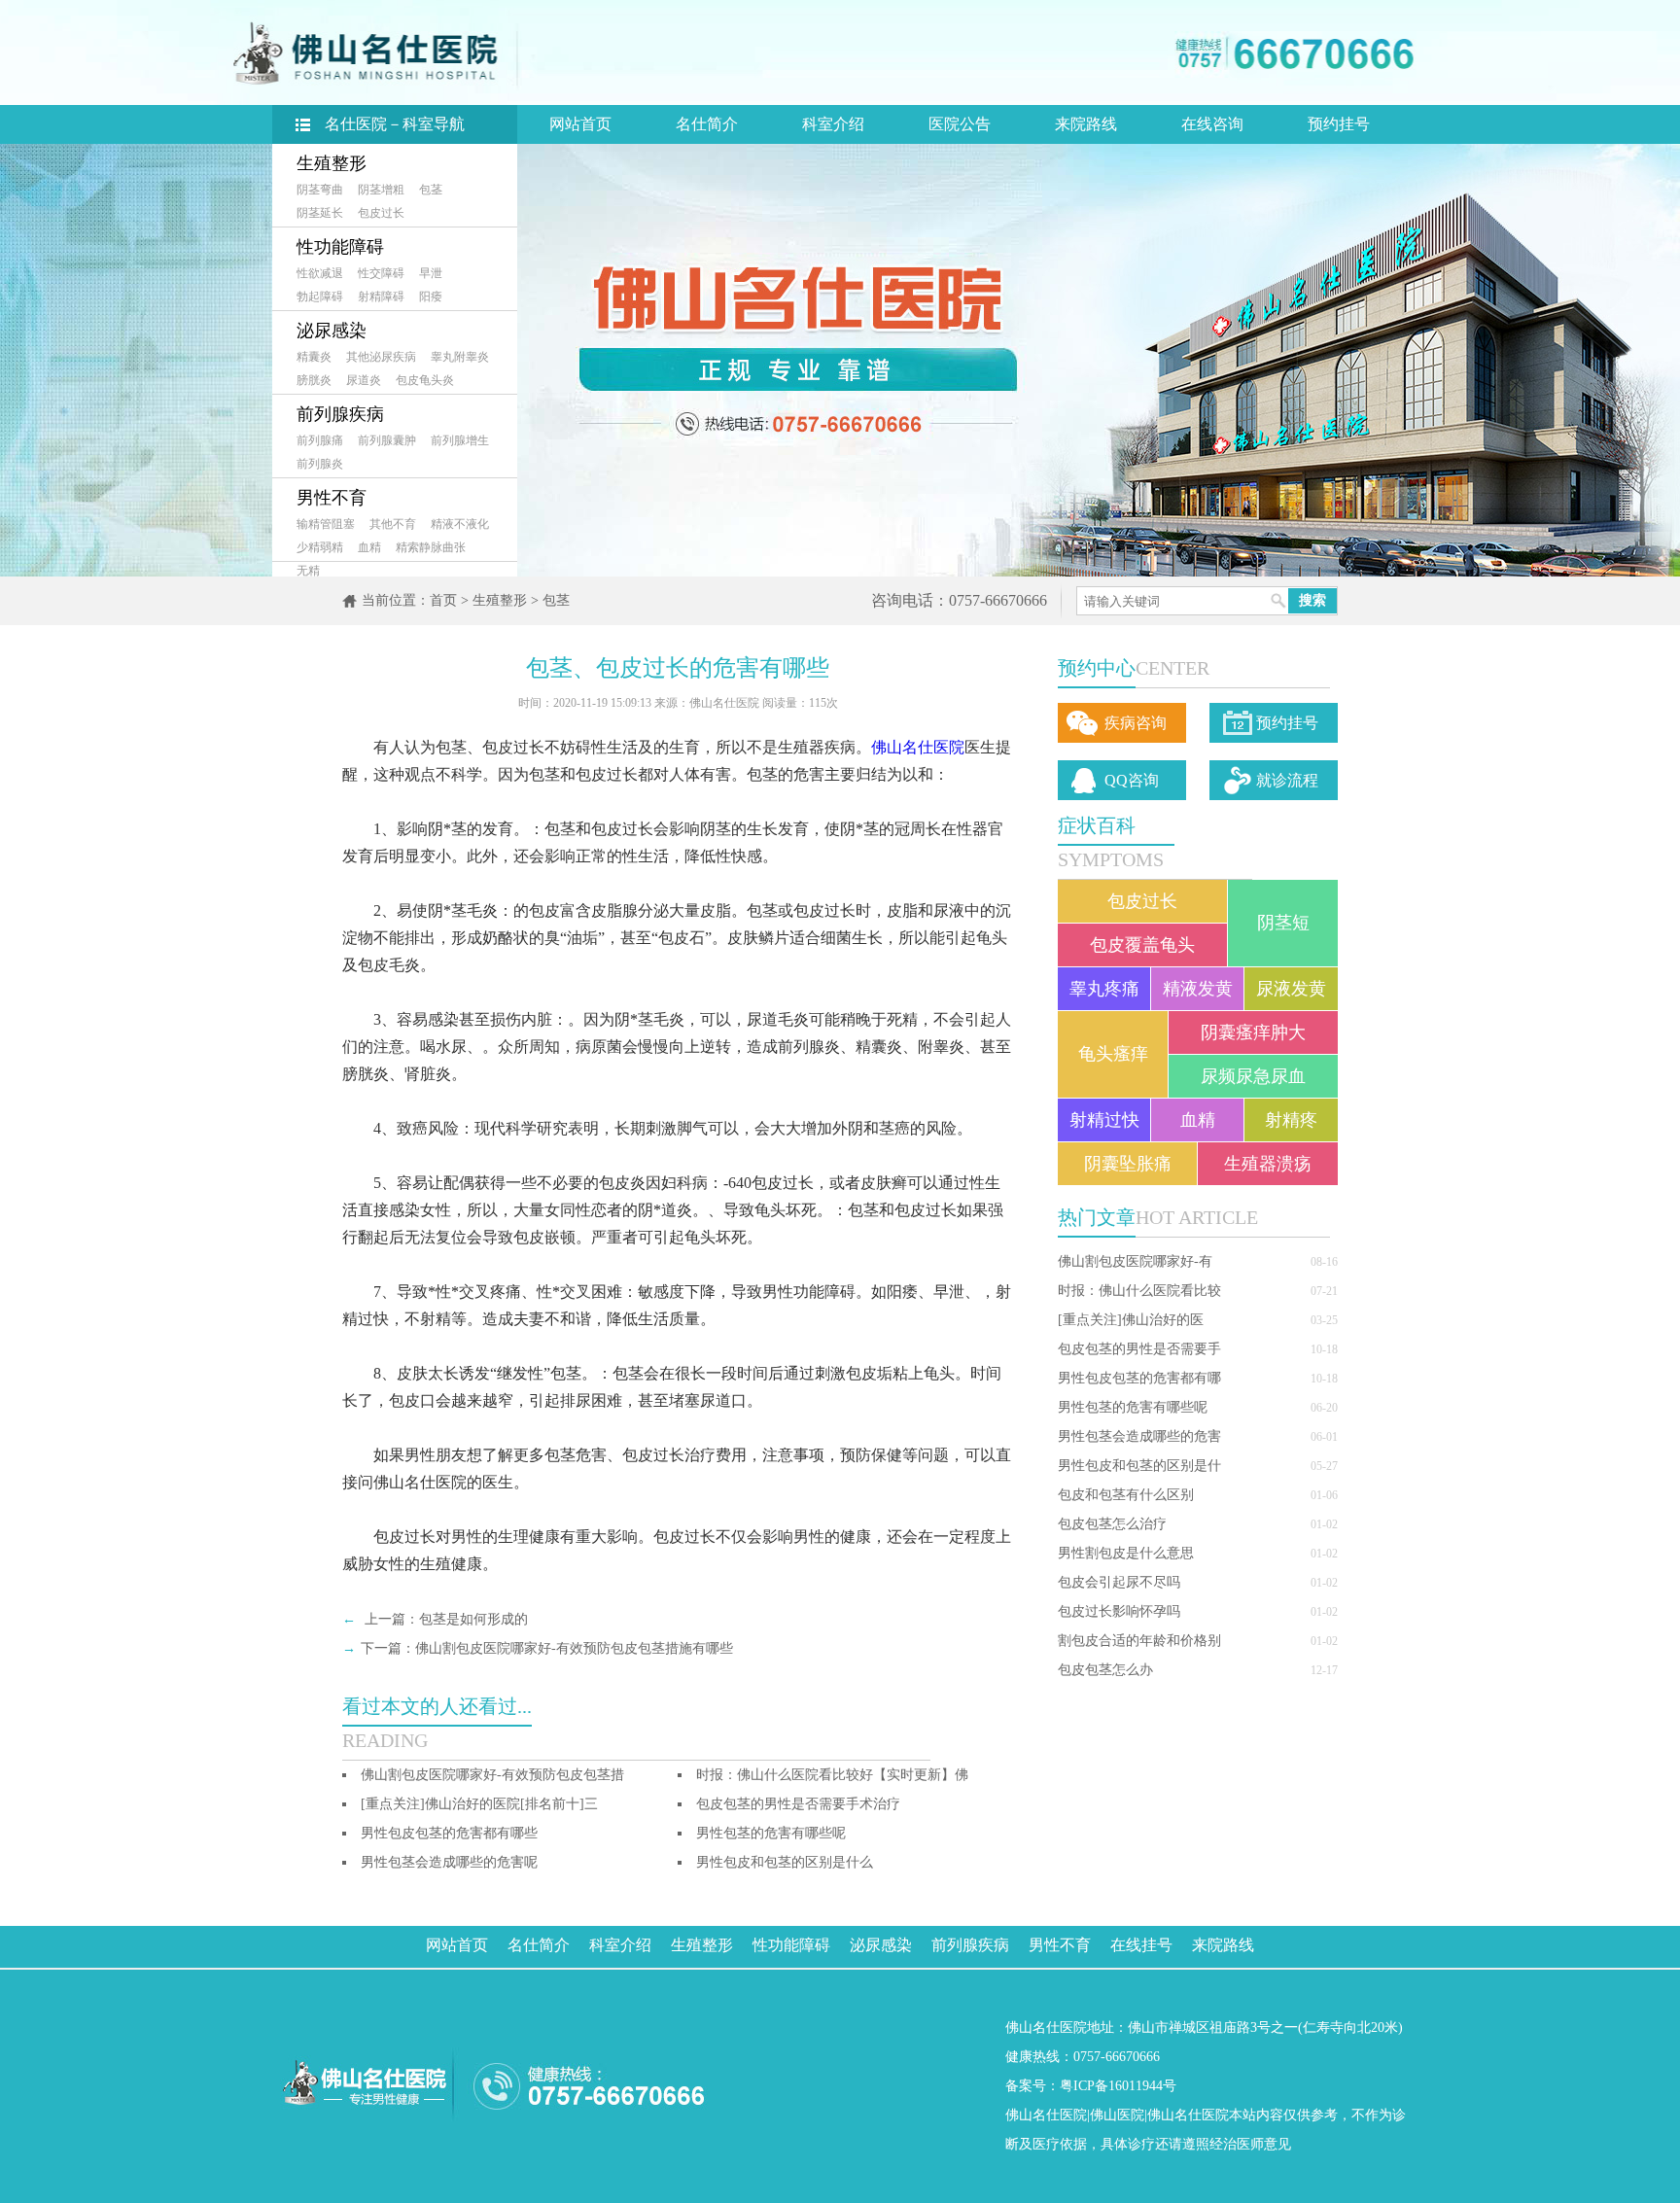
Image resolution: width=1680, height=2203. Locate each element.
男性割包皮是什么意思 (1126, 1553)
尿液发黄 (1291, 989)
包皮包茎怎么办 (1105, 1670)
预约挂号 (1339, 124)
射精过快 (1104, 1120)
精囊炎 (314, 357)
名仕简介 (707, 124)
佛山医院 (1117, 2115)
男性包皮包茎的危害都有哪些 (449, 1833)
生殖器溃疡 (1268, 1164)
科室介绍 (833, 124)
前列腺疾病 (340, 414)
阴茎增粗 (381, 190)
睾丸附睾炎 (460, 357)
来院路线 (1086, 124)
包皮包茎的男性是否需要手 (1139, 1349)
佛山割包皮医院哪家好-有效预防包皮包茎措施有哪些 (574, 1648)
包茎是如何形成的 (473, 1619)
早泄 (431, 273)
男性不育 (332, 498)
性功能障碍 (340, 247)
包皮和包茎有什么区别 (1126, 1495)
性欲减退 (320, 273)
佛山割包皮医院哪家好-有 (1135, 1261)
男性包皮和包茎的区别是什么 (785, 1862)
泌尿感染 (332, 331)
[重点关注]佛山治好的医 (1131, 1320)
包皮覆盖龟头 (1142, 945)
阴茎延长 (320, 213)
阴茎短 (1283, 923)
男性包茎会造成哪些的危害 (1139, 1436)
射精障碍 (381, 297)
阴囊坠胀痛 (1128, 1164)
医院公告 (960, 124)
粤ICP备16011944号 (1118, 2086)
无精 (308, 571)
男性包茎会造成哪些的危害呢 (449, 1862)
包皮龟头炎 (425, 380)
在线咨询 (1212, 124)
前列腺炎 (320, 464)
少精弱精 (320, 547)
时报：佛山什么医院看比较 (1139, 1291)
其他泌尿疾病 (381, 357)
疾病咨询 (1136, 723)
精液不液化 (460, 524)
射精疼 (1291, 1120)
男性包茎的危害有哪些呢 (1133, 1407)
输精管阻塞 (326, 524)
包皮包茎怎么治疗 (1112, 1524)
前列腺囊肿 (387, 440)
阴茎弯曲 (320, 190)
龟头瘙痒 (1113, 1054)
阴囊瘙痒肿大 (1253, 1032)
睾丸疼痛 (1104, 989)
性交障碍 (381, 273)
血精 (369, 547)
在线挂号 (1141, 1945)
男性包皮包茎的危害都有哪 (1139, 1378)
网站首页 (580, 124)
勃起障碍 (320, 297)
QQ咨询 (1132, 780)
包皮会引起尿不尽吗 (1119, 1582)
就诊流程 (1287, 780)
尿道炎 (364, 380)
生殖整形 (332, 163)
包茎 (431, 190)
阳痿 (431, 297)
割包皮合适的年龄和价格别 (1139, 1641)
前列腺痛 (320, 440)
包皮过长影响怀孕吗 (1119, 1611)
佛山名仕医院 (918, 747)
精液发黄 (1198, 989)
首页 (443, 600)
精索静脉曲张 (431, 547)
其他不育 (393, 524)
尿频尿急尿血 (1253, 1076)
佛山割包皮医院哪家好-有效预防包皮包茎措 (492, 1775)
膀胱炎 (314, 380)
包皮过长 (381, 213)
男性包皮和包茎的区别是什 (1139, 1466)
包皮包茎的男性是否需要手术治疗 (798, 1804)
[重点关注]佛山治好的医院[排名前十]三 (479, 1804)
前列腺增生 (460, 440)
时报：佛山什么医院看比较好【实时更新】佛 (832, 1775)
